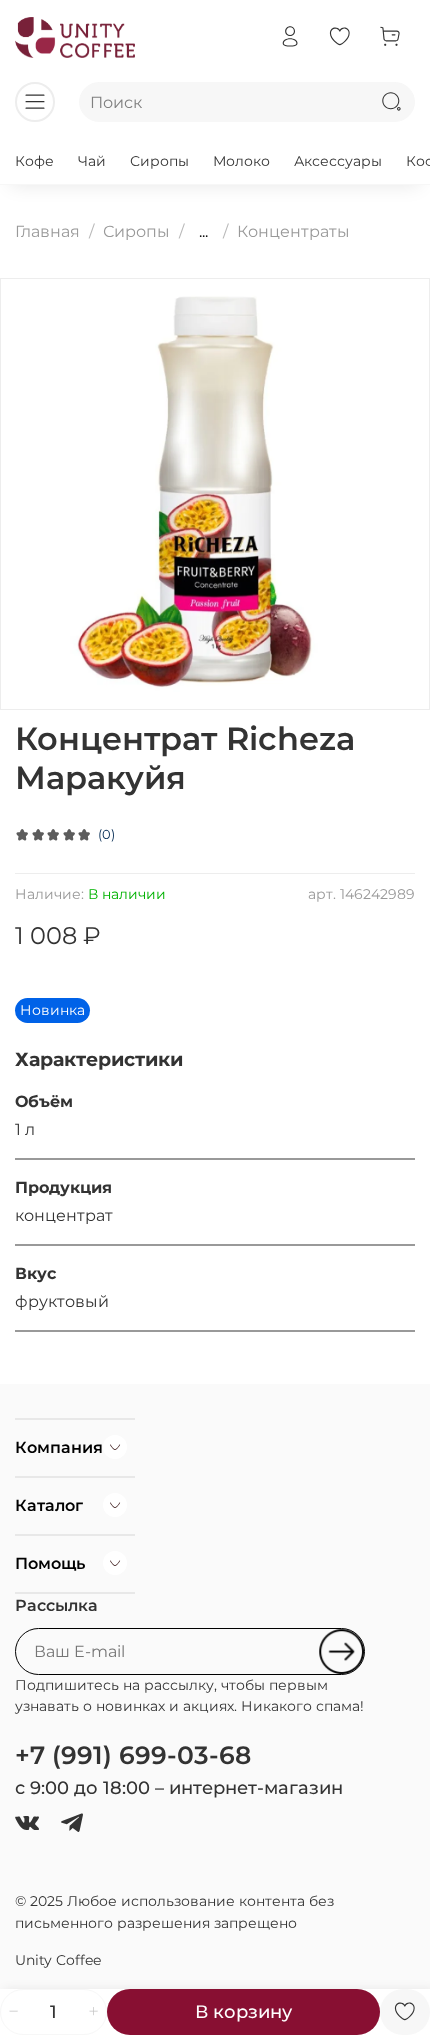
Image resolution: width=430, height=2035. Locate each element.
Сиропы (159, 161)
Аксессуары (338, 161)
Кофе (34, 161)
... (203, 232)
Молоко (241, 161)
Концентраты (293, 231)
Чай (92, 161)
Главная (47, 231)
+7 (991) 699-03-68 (133, 1755)
